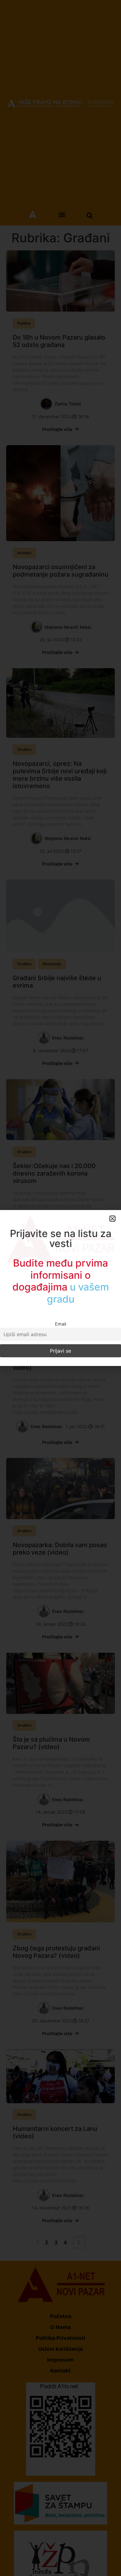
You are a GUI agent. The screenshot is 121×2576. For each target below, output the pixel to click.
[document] (60, 1288)
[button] (112, 1219)
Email (60, 1324)
